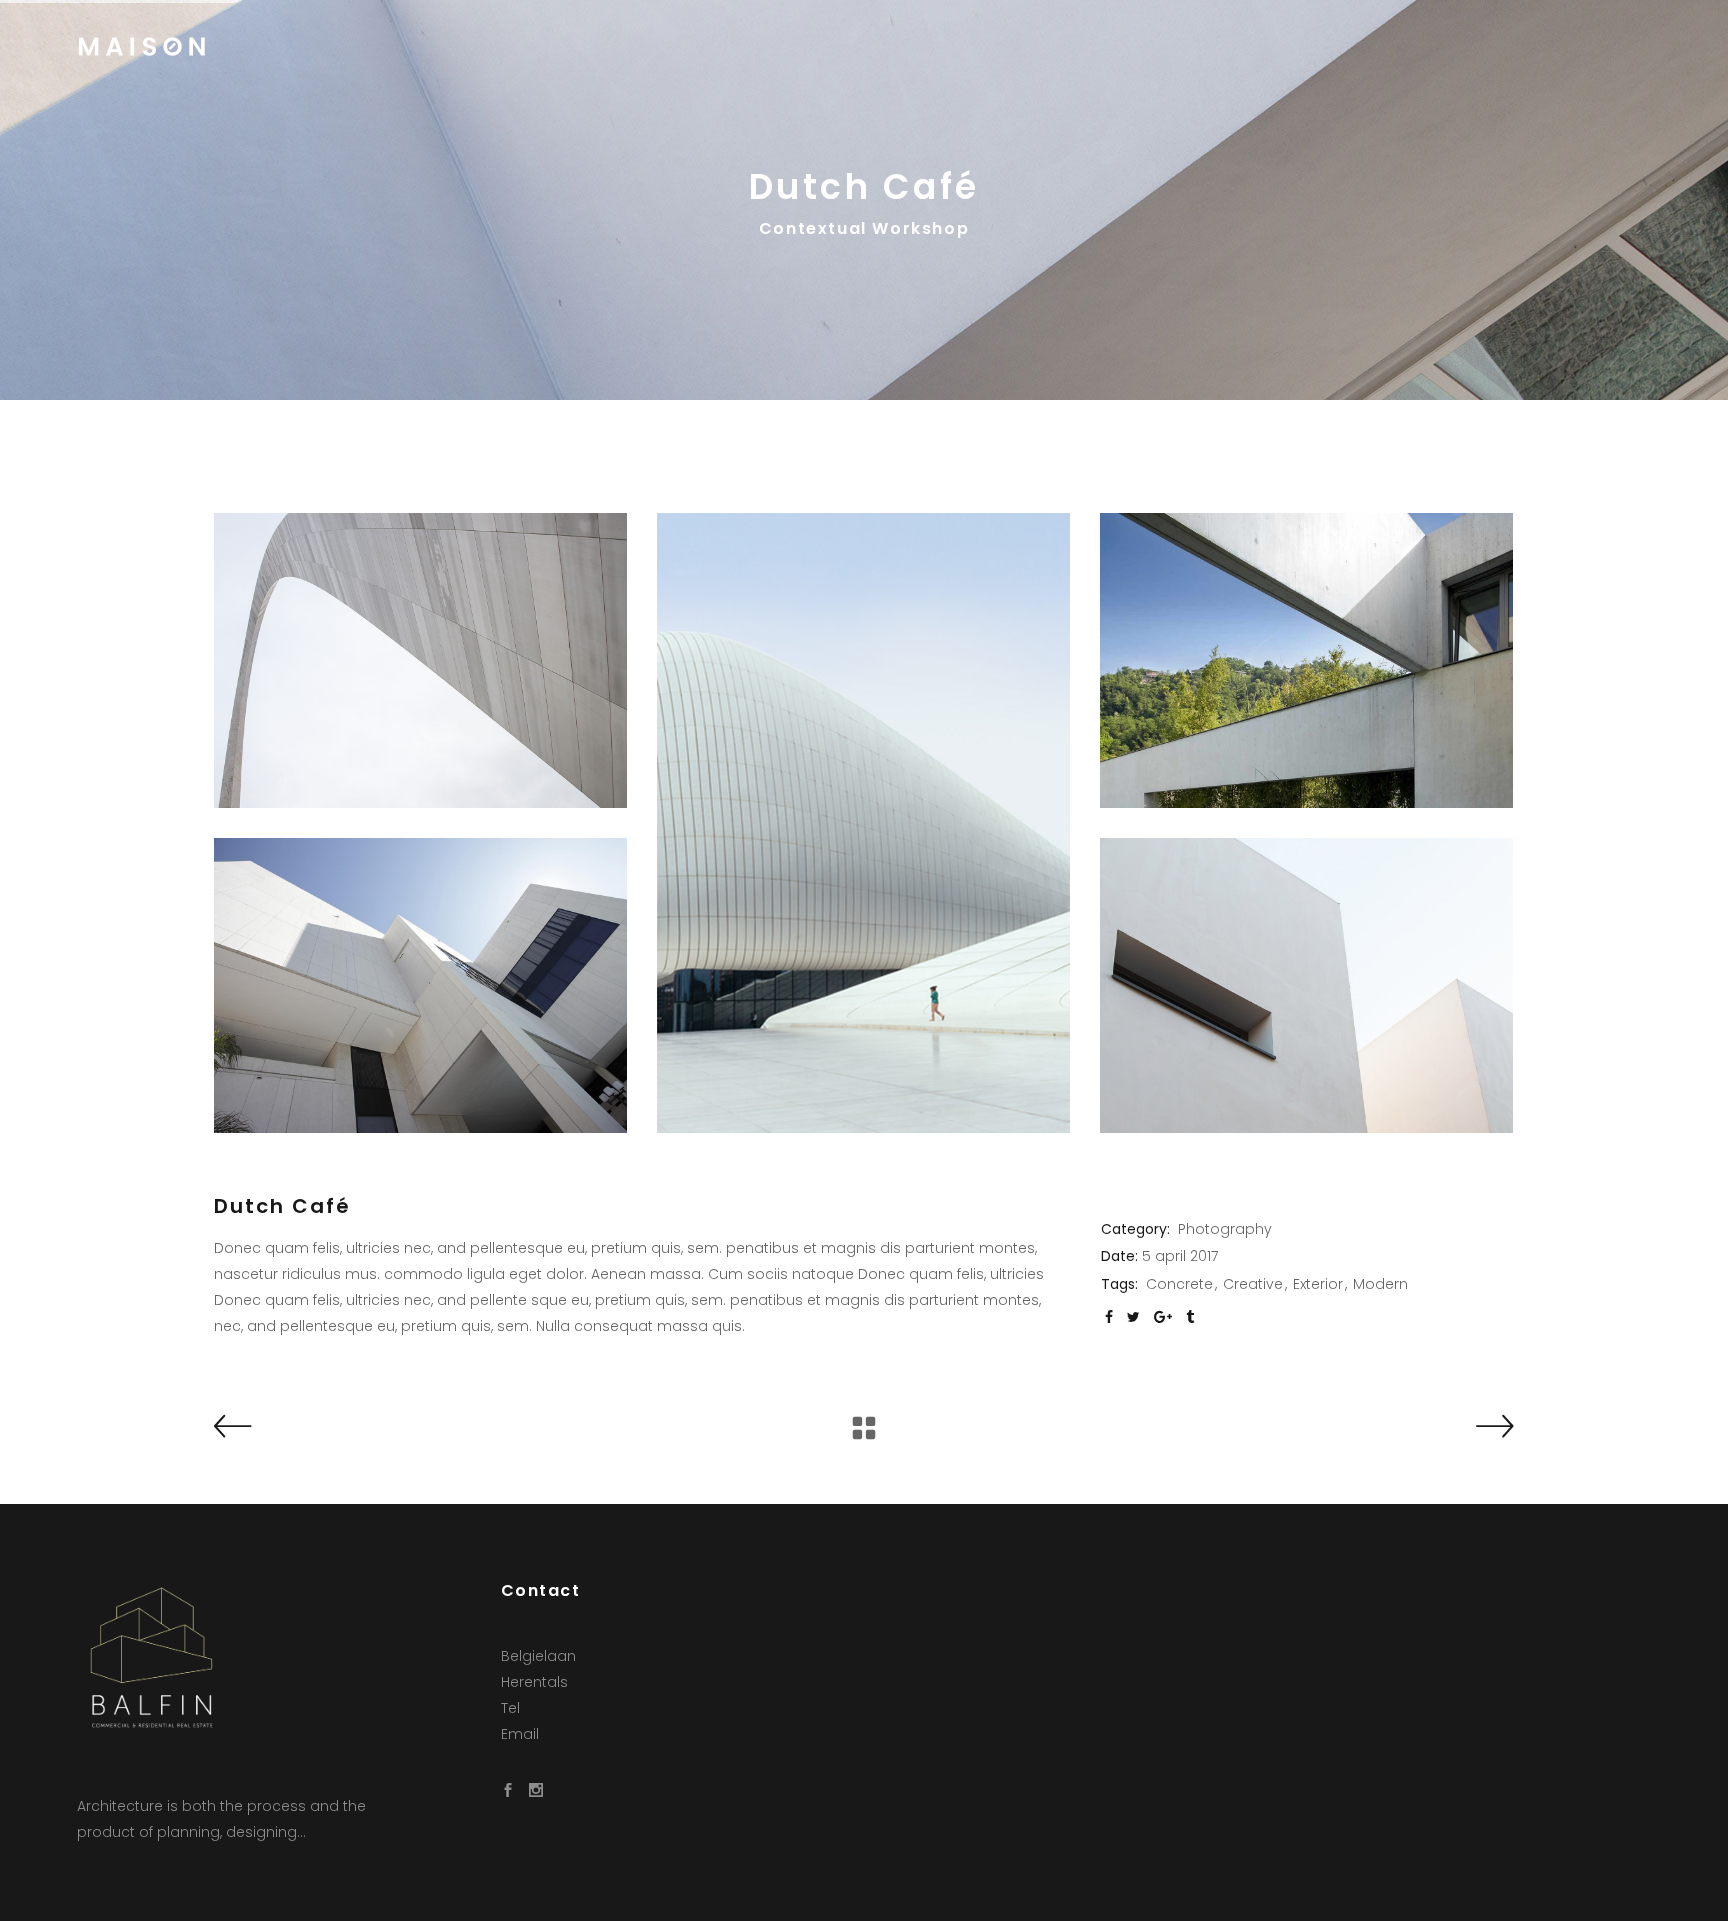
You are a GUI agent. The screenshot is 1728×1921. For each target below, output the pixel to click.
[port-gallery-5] (420, 660)
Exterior (1318, 1284)
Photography (1225, 1229)
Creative (1253, 1284)
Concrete (1179, 1284)
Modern (1380, 1284)
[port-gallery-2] (1306, 660)
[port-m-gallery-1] (863, 823)
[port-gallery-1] (420, 985)
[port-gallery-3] (1306, 985)
